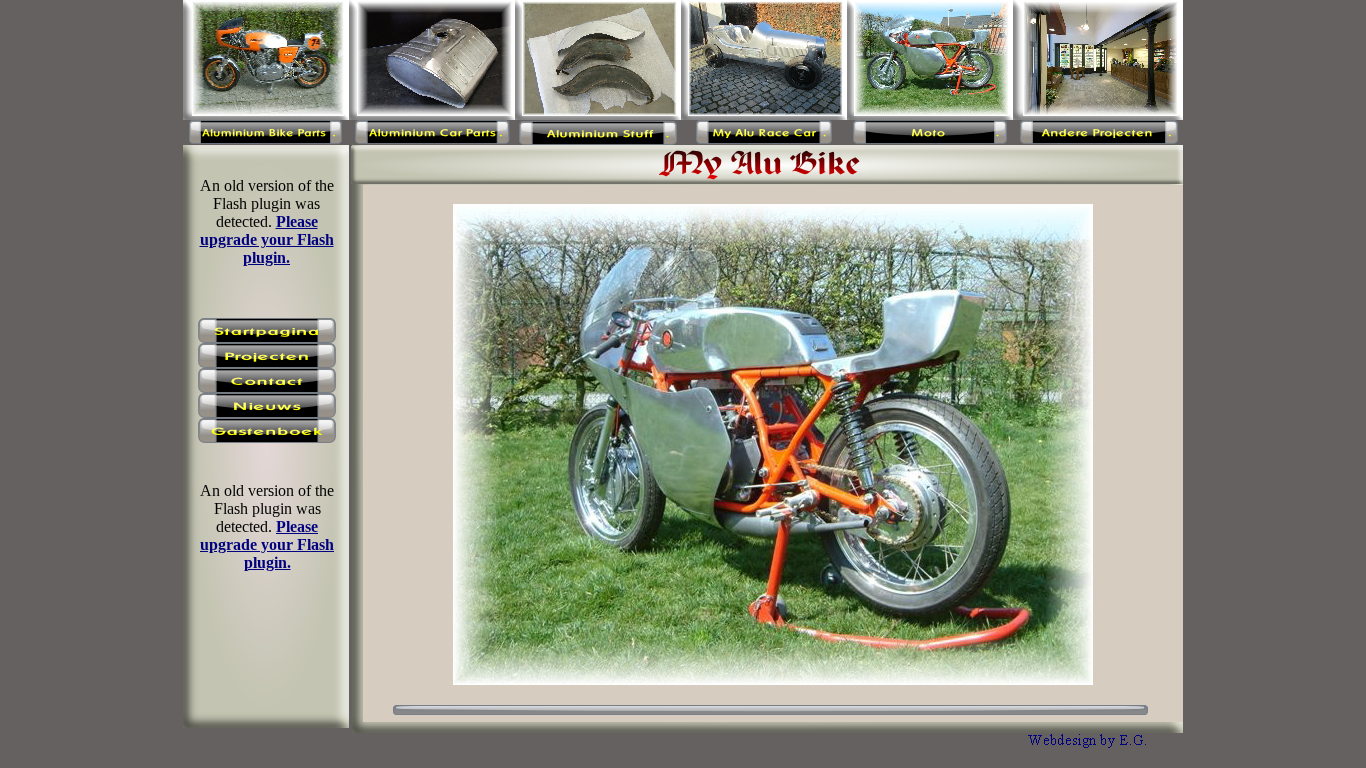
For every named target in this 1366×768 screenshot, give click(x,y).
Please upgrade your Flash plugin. (267, 544)
